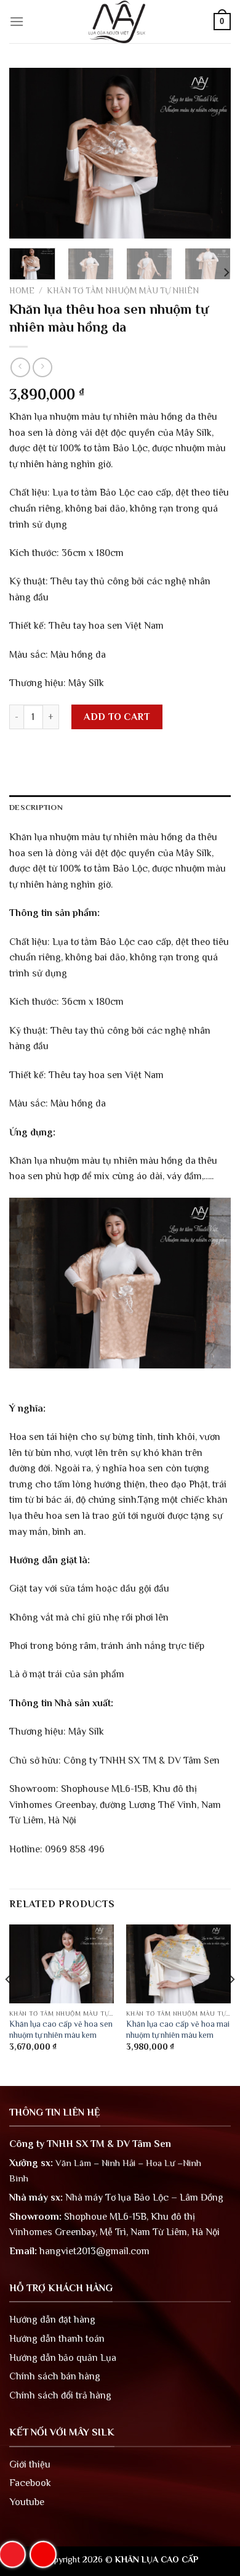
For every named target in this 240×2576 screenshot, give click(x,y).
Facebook (30, 2483)
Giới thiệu (30, 2464)
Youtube (27, 2502)
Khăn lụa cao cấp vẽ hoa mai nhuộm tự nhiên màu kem (178, 2030)
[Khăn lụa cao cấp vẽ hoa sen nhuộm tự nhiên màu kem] (62, 1964)
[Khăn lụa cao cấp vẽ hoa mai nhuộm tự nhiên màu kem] (178, 1964)
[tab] (120, 808)
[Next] (211, 153)
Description (36, 807)
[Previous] (29, 153)
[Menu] (17, 21)
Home (22, 291)
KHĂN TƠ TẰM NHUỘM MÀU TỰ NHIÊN (123, 291)
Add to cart (117, 717)
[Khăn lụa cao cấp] (120, 22)
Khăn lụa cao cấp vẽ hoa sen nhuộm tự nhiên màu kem (61, 2030)
